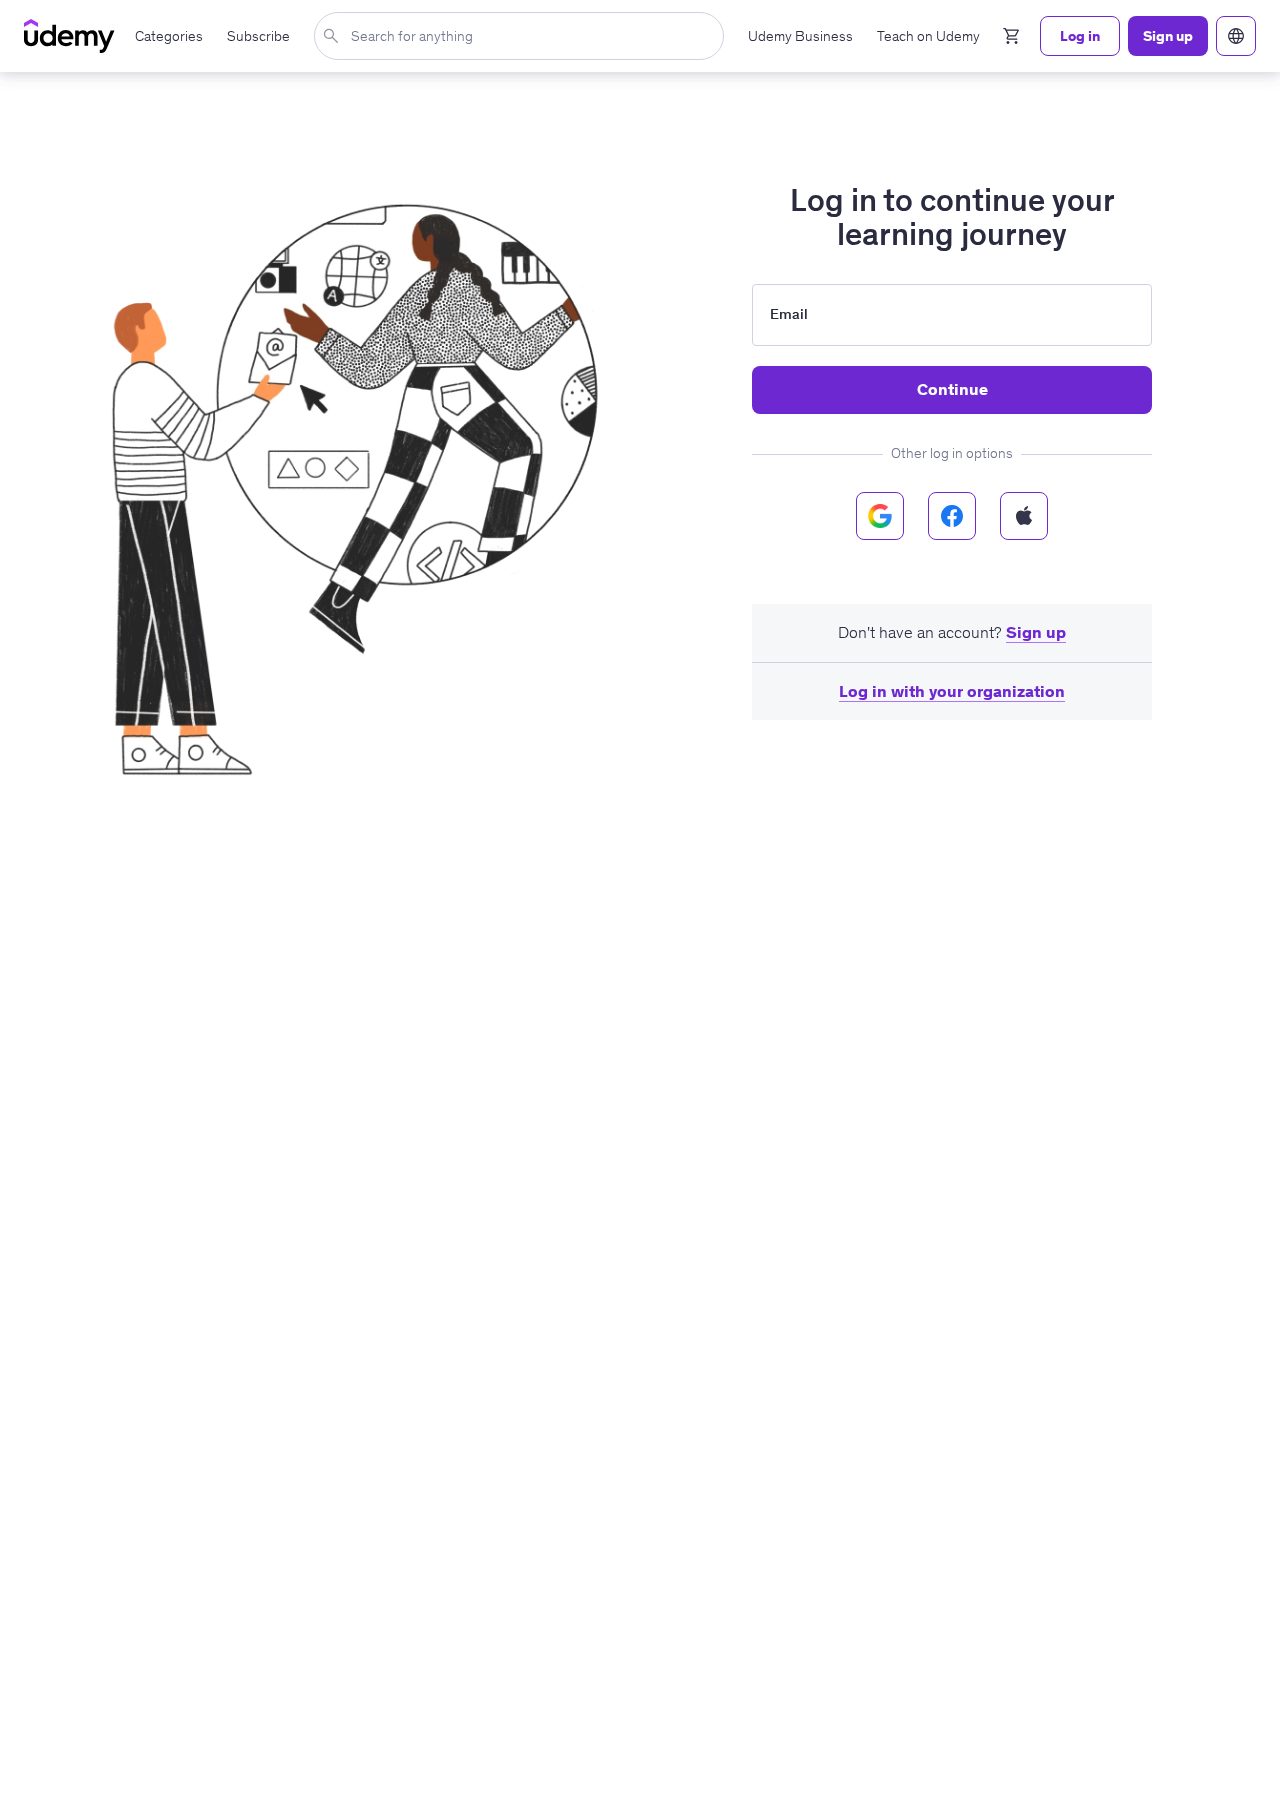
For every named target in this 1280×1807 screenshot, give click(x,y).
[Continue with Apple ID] (1024, 516)
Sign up (1036, 632)
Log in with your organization (952, 691)
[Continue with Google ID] (880, 516)
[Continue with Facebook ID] (952, 516)
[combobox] (523, 36)
